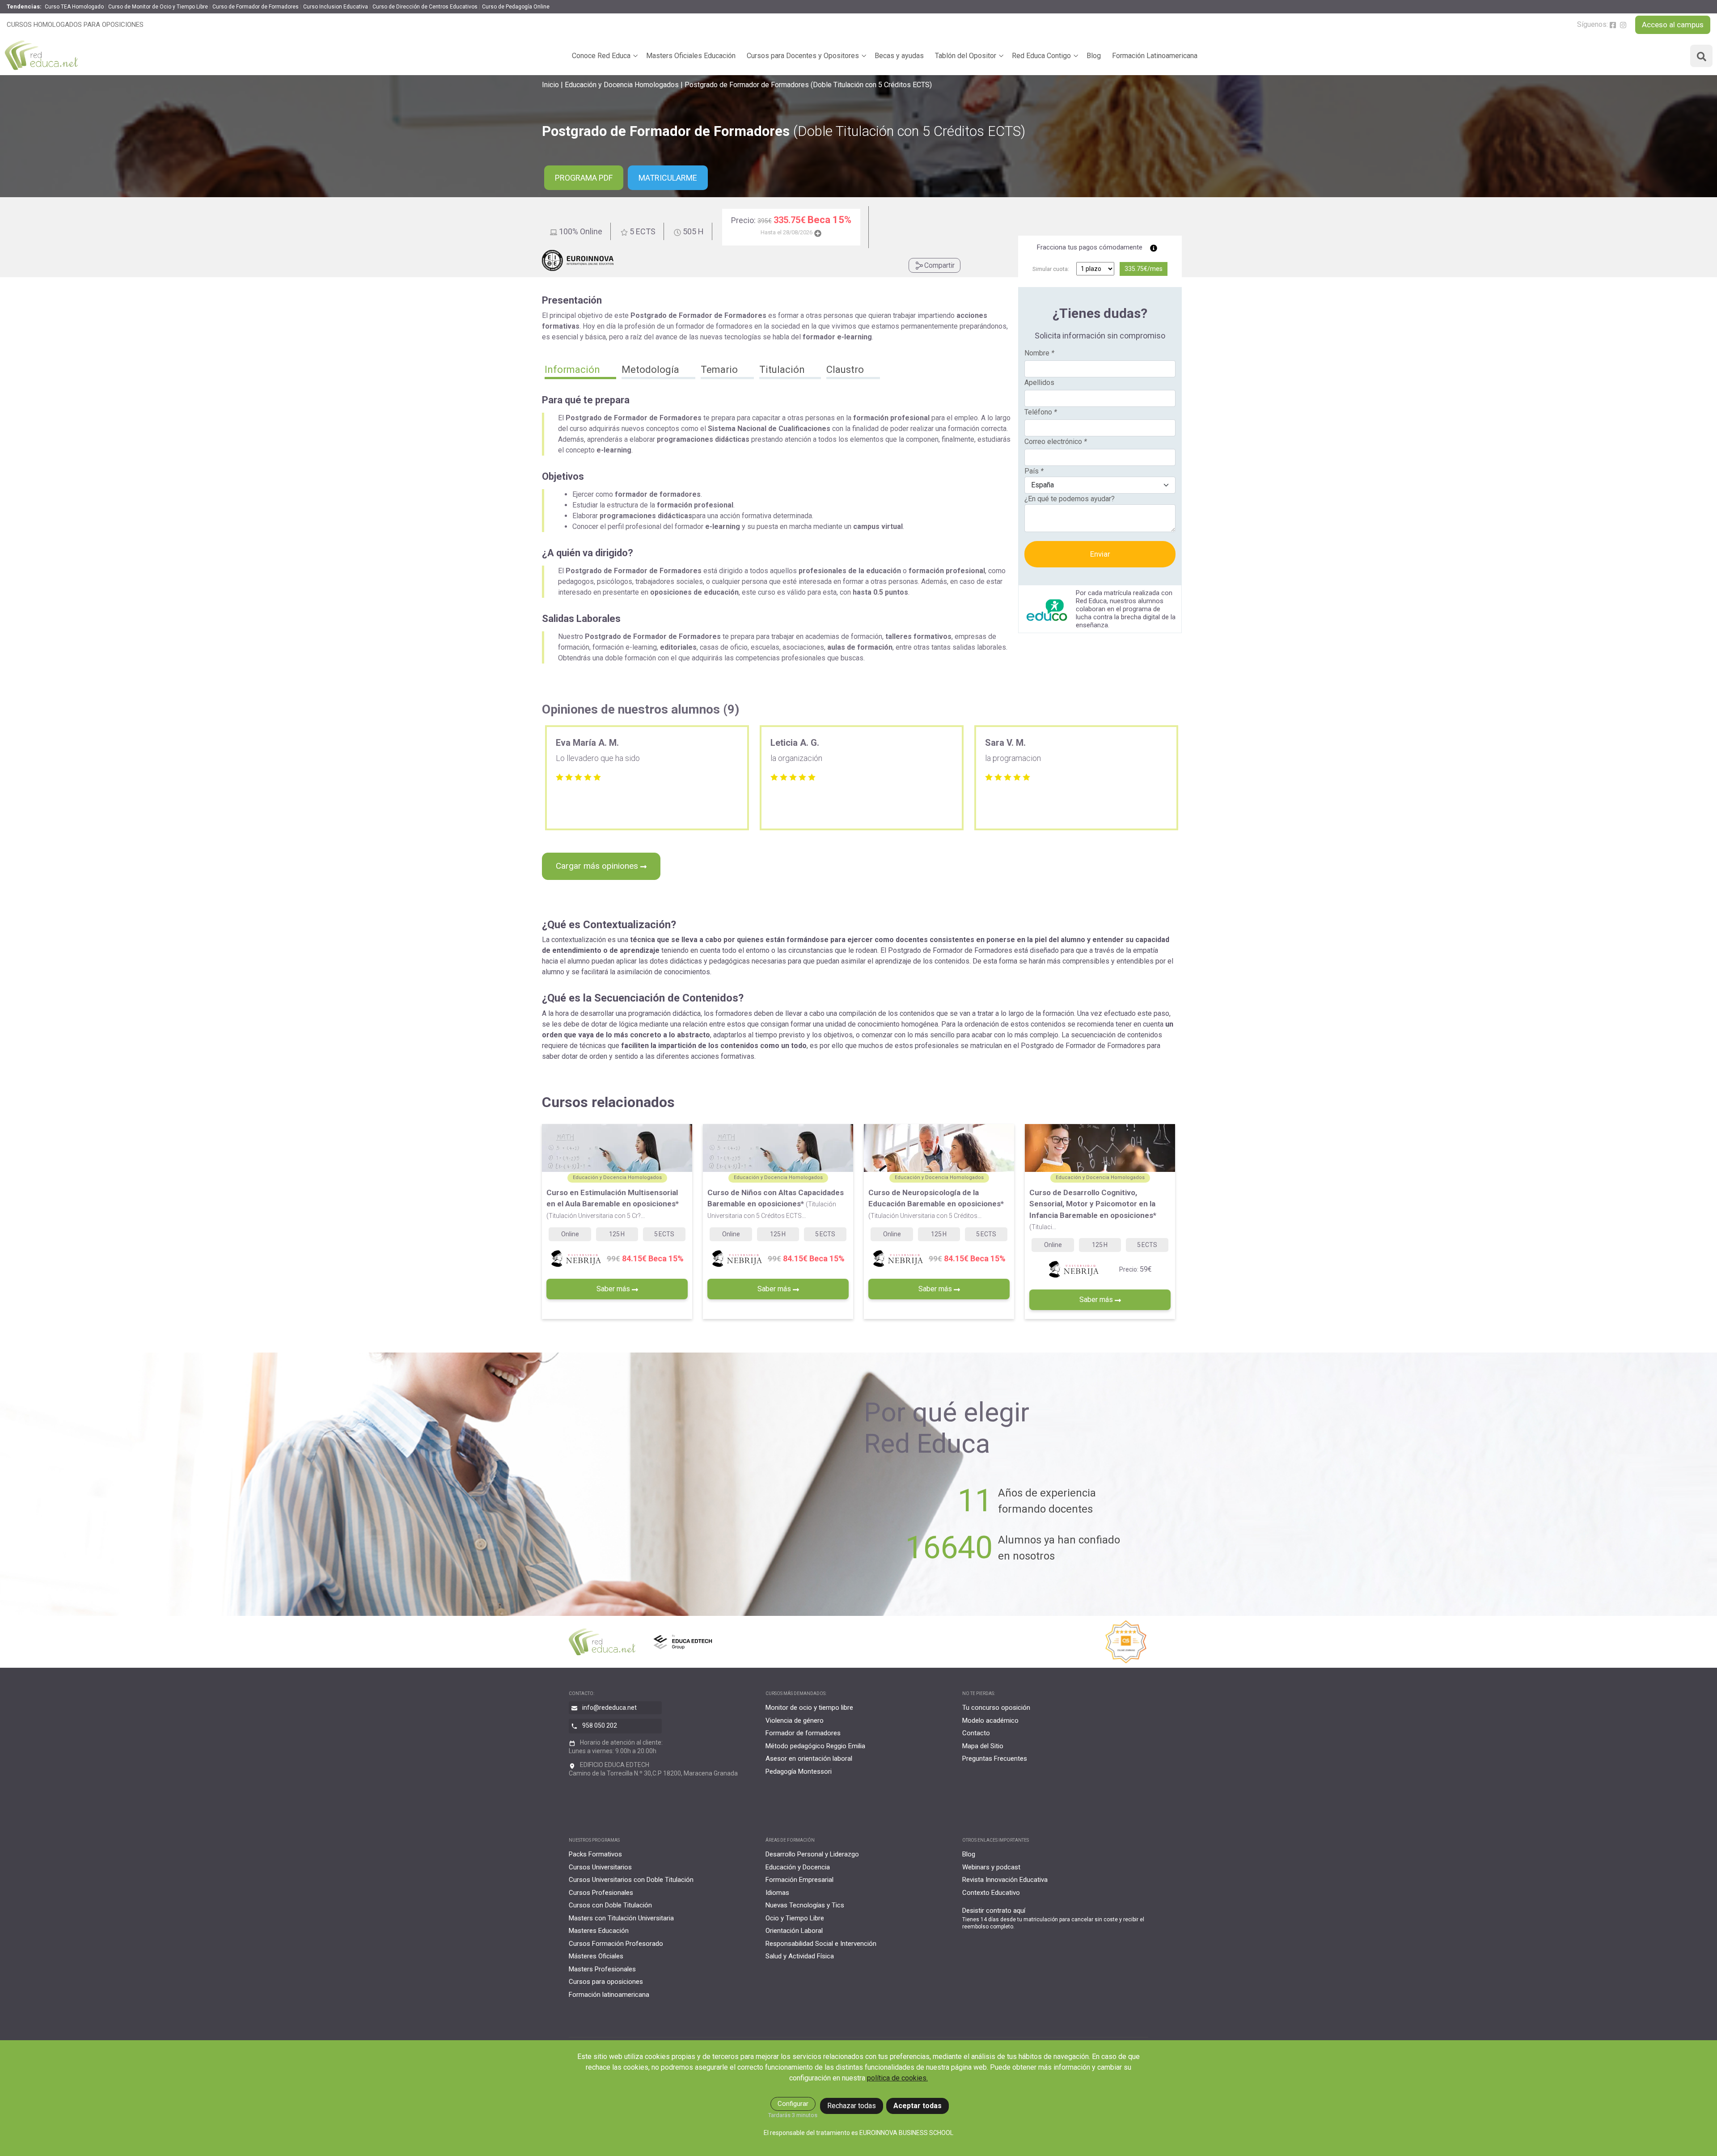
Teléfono (1041, 412)
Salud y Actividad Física (800, 1956)
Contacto (976, 1733)
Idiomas (777, 1893)
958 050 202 (600, 1725)
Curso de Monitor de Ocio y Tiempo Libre (158, 7)
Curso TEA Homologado (74, 7)
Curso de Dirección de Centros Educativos (425, 7)
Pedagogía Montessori (799, 1771)
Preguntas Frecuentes (995, 1759)
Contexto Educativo (991, 1893)
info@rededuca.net (609, 1708)
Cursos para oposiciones (606, 1982)
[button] (580, 371)
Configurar (793, 2104)
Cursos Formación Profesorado (616, 1944)
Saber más (614, 1289)
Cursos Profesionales (601, 1893)
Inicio (550, 85)
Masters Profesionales (602, 1969)
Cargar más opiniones (598, 866)
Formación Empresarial (799, 1880)
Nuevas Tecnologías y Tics (805, 1905)
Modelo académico (990, 1721)
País (1034, 471)
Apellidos (1039, 383)
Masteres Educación (599, 1931)
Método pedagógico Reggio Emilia (815, 1746)
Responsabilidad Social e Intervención (821, 1944)
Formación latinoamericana (609, 1995)
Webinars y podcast (991, 1867)
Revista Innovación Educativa (1005, 1880)
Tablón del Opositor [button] (966, 56)
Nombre (1039, 353)
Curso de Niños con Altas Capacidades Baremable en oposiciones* (776, 1204)
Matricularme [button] (668, 178)
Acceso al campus (1673, 25)
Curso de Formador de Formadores (256, 7)
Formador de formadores (803, 1733)
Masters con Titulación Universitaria (621, 1918)
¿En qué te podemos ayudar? (1070, 499)
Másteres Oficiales (596, 1956)
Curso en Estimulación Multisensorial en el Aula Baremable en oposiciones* (613, 1204)
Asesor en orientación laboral (809, 1759)
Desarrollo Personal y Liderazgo (812, 1854)
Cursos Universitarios (600, 1867)
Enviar (1100, 554)
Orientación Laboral (794, 1931)
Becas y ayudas (899, 56)
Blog (1094, 56)
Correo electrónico (1056, 442)
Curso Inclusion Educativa (336, 7)
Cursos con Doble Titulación (610, 1905)
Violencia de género (795, 1721)
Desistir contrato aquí (994, 1911)
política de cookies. (897, 2078)
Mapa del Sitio (983, 1746)
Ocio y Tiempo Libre (795, 1918)
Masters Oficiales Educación (691, 56)
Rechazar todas (852, 2106)
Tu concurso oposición (996, 1708)
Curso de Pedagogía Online (516, 7)
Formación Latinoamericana (1155, 56)
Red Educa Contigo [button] (1041, 56)
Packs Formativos (595, 1854)
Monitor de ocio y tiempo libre (809, 1708)
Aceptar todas (918, 2106)
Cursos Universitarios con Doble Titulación (631, 1880)
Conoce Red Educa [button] (601, 56)
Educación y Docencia (798, 1867)
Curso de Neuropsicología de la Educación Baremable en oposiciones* (936, 1204)
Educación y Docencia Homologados (622, 85)
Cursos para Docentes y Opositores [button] (803, 56)
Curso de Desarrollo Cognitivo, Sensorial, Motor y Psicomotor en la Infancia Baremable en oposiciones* (1093, 1209)
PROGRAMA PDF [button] (584, 178)
